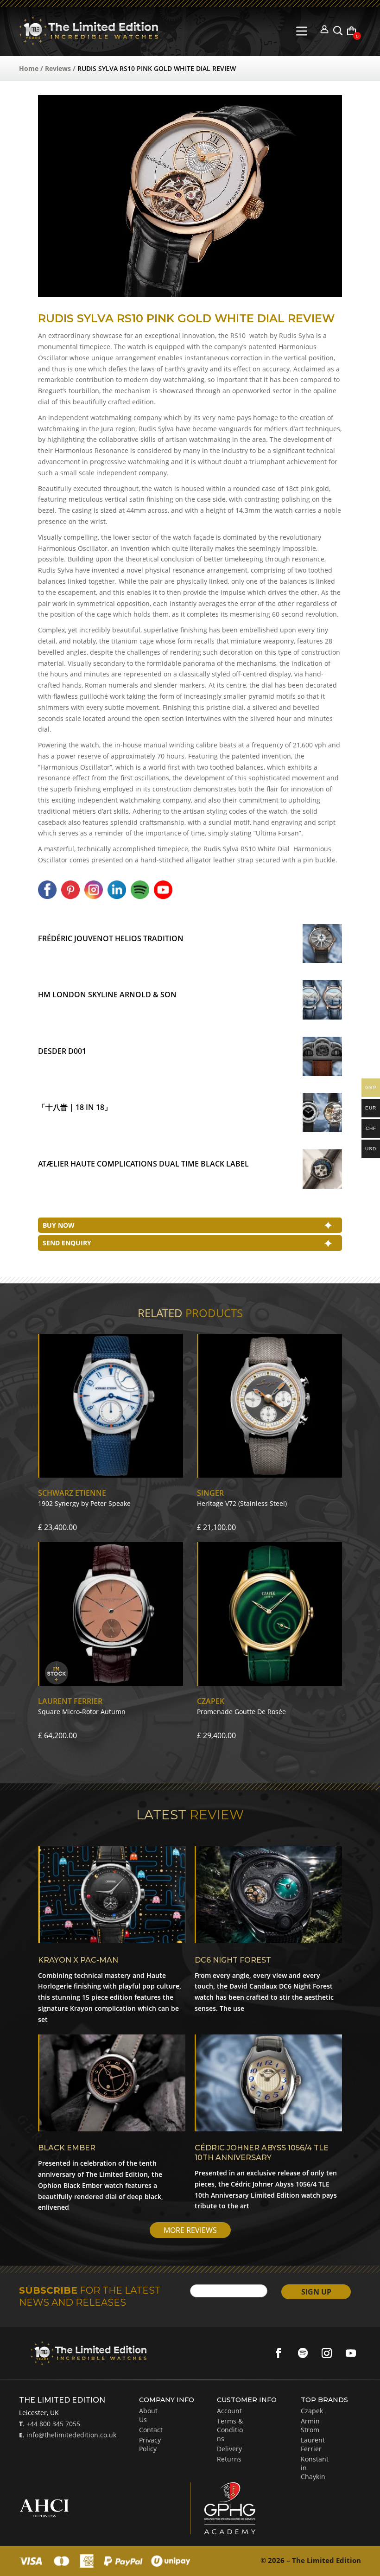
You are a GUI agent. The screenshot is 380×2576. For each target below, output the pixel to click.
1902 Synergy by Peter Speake (84, 1503)
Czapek (312, 2411)
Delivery (229, 2449)
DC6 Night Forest (233, 1960)
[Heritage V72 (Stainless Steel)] (269, 1475)
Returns (229, 2459)
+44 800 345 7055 (52, 2424)
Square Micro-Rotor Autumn (82, 1712)
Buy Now (59, 1225)
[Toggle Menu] (304, 31)
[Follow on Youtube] (351, 2353)
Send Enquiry (67, 1243)
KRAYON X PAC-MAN (78, 1960)
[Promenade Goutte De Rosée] (269, 1683)
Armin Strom (310, 2425)
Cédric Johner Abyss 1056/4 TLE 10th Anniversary (262, 2153)
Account (229, 2411)
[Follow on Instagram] (327, 2353)
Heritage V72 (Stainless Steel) (242, 1503)
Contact (151, 2430)
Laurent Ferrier (313, 2444)
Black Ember (67, 2148)
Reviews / (61, 68)
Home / (32, 68)
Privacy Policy (150, 2444)
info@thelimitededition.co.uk (70, 2435)
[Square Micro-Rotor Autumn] (111, 1683)
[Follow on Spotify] (303, 2353)
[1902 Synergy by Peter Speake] (111, 1475)
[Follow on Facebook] (279, 2353)
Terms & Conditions (230, 2430)
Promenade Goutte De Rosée (241, 1712)
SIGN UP (316, 2292)
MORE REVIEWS (190, 2230)
